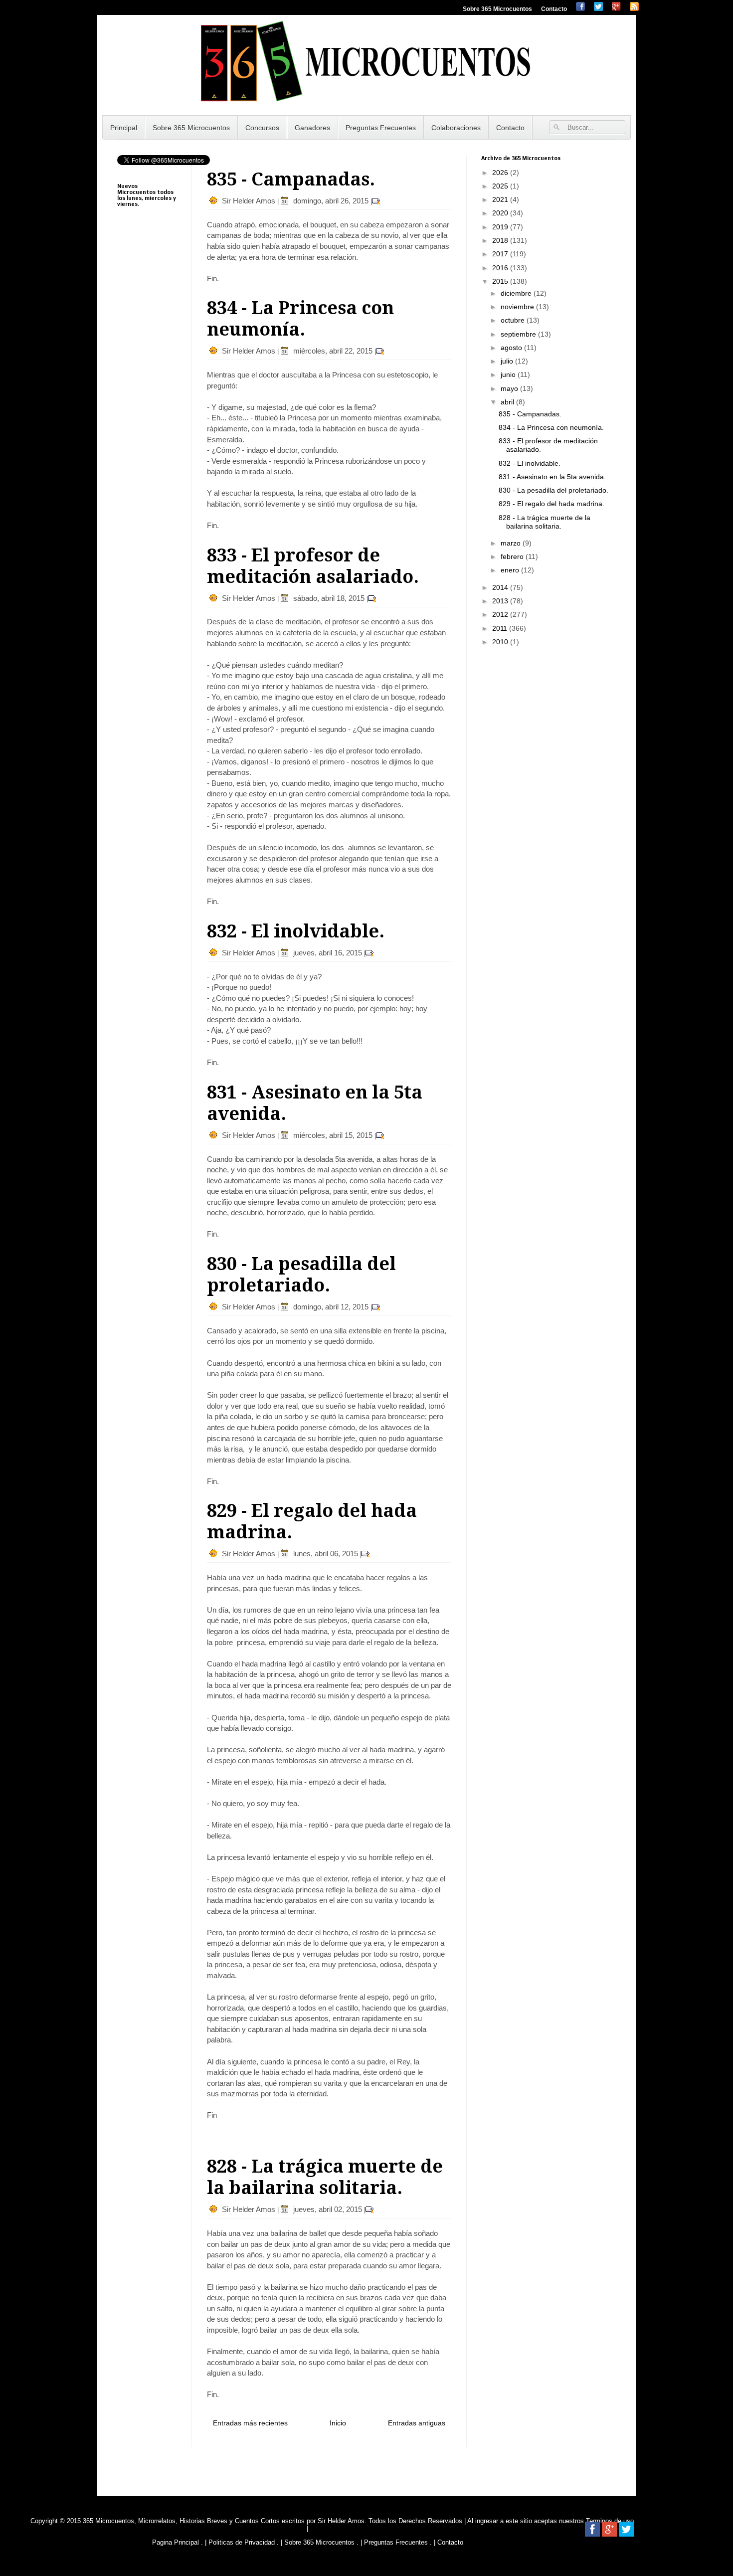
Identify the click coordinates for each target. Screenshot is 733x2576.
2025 (501, 186)
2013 (501, 601)
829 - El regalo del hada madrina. (551, 504)
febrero (513, 556)
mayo (510, 388)
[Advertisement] (147, 464)
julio (508, 361)
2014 (501, 587)
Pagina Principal (176, 2542)
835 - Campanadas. (291, 179)
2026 (501, 173)
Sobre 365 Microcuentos (497, 9)
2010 (501, 642)
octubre (514, 320)
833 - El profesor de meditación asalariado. (313, 566)
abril (508, 402)
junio (509, 374)
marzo (512, 543)
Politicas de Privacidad (242, 2542)
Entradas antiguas (417, 2423)
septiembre (519, 334)
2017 (501, 254)
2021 (501, 199)
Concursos (262, 128)
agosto (512, 348)
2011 (501, 628)
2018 (501, 240)
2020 (501, 213)
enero (511, 570)
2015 (501, 281)
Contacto (554, 9)
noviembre (518, 307)
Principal (124, 128)
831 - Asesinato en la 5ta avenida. (552, 477)
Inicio (338, 2423)
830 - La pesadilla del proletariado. (301, 1275)
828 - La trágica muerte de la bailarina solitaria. (325, 2177)
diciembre (517, 293)
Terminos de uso (610, 2521)
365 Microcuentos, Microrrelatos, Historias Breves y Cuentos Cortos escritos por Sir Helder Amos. (225, 2521)
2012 (501, 614)
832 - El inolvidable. (296, 931)
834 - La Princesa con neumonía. (300, 319)
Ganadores (312, 128)
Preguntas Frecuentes (381, 128)
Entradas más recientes (250, 2423)
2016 (501, 268)
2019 (501, 227)
